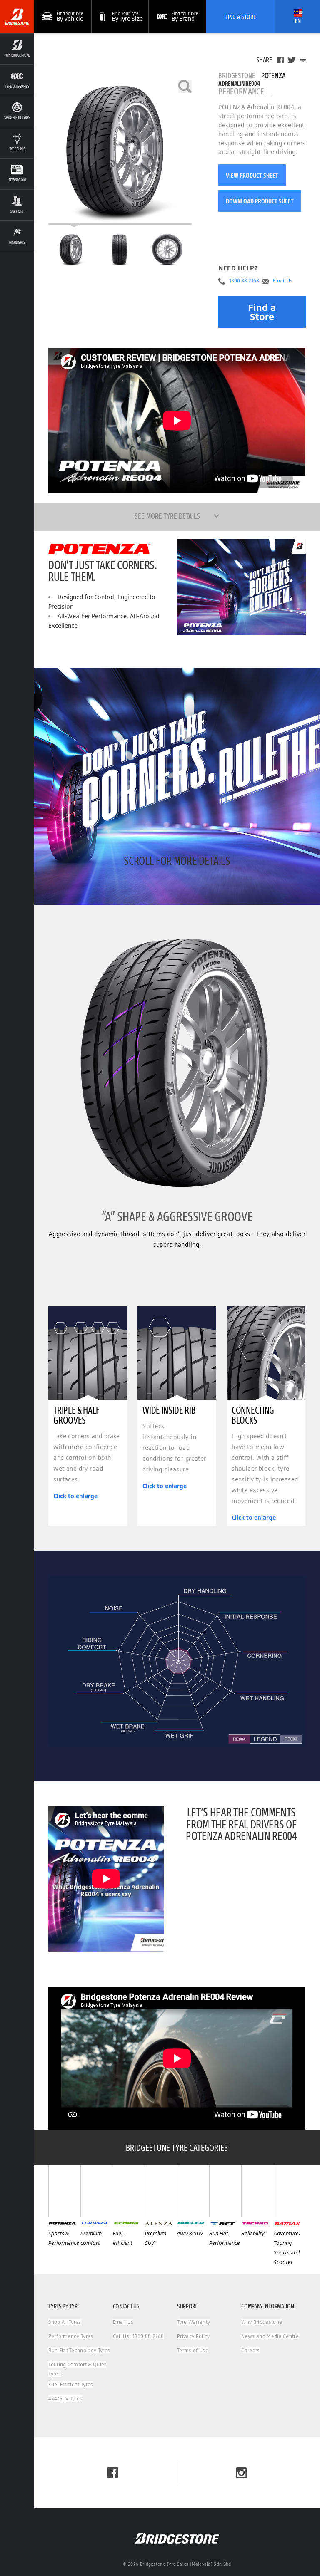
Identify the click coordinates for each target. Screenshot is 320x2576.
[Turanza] (96, 2191)
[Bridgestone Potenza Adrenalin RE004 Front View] (120, 250)
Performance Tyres (71, 2336)
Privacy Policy (193, 2336)
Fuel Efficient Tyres (71, 2384)
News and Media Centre (270, 2336)
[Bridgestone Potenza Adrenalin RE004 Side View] (167, 250)
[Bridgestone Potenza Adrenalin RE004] (120, 152)
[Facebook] (280, 60)
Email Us (283, 281)
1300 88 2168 (244, 281)
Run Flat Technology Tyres (79, 2350)
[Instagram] (241, 2473)
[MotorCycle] (290, 2191)
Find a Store (262, 312)
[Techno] (257, 2191)
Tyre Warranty (194, 2322)
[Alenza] (161, 2191)
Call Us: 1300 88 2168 (139, 2336)
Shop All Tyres (65, 2322)
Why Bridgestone (262, 2322)
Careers (250, 2350)
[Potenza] (64, 2191)
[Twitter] (292, 60)
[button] (17, 49)
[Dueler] (193, 2191)
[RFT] (225, 2191)
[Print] (303, 60)
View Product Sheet (252, 175)
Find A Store (241, 17)
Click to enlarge (75, 1496)
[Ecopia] (129, 2191)
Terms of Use (193, 2350)
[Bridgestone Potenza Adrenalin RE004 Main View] (72, 250)
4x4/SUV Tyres (65, 2399)
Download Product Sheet (260, 201)
